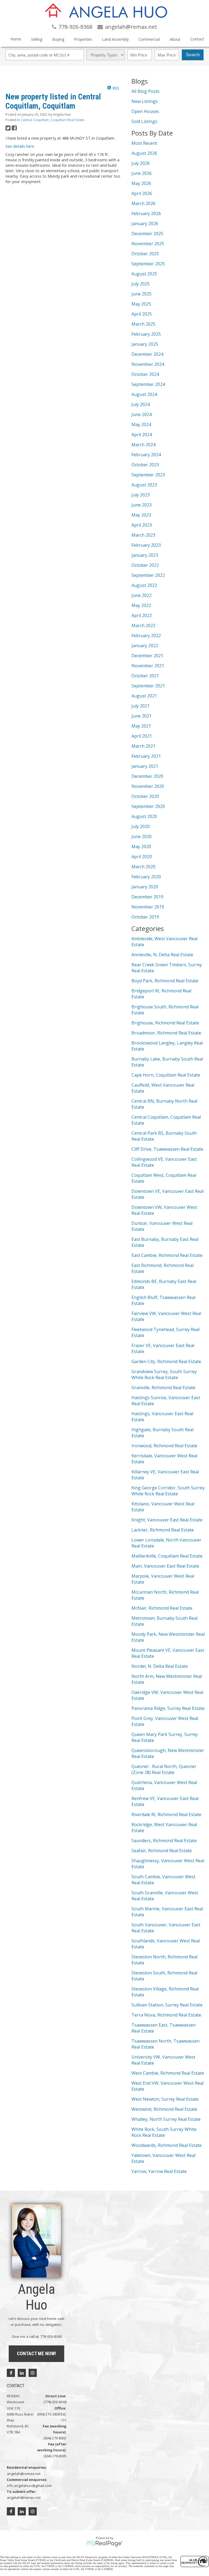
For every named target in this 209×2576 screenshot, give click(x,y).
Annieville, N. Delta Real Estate (162, 955)
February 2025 (146, 334)
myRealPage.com (105, 2544)
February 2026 (146, 213)
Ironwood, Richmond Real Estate (164, 1446)
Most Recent (144, 143)
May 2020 (141, 847)
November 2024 (148, 364)
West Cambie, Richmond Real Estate (168, 2073)
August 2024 (144, 394)
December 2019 (147, 897)
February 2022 (146, 636)
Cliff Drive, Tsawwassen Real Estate (167, 1149)
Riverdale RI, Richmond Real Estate (166, 1814)
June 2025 (142, 294)
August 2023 (144, 485)
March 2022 (143, 625)
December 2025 (147, 234)
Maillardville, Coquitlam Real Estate (167, 1556)
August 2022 (144, 585)
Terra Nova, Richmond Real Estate (166, 2015)
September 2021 (148, 686)
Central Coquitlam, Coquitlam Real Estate (53, 120)
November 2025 (148, 244)
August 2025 (144, 274)
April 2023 (142, 525)
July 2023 (141, 495)
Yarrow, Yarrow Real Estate (159, 2171)
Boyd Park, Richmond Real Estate (165, 981)
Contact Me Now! (36, 2353)
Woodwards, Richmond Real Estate (167, 2145)
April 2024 (142, 435)
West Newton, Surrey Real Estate (165, 2099)
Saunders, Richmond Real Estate (164, 1841)
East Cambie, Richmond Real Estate (167, 1255)
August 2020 (144, 816)
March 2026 (143, 203)
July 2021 (141, 706)
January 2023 (145, 555)
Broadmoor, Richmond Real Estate (166, 1033)
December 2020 (147, 776)
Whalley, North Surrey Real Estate (166, 2119)
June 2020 (142, 836)
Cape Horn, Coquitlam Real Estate (166, 1075)
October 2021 (145, 676)
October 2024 (145, 374)
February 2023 (146, 545)
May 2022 (141, 605)
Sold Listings (144, 121)
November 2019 (148, 907)
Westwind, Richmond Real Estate (164, 2109)
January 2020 (145, 887)
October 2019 (145, 917)
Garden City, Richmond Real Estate (166, 1361)
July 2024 (141, 404)
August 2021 (144, 696)
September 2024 (148, 384)
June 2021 (142, 716)
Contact (197, 39)
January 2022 (145, 646)
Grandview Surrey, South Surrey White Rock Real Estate (164, 1375)
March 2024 (143, 445)
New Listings (145, 101)
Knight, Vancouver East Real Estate (167, 1520)
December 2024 (147, 354)
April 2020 (142, 857)
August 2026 (144, 153)
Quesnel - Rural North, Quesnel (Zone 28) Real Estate (164, 1769)
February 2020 (146, 877)
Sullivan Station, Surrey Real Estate (167, 2005)
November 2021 (148, 666)
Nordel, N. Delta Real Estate (160, 1666)
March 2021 (143, 746)
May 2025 (141, 304)
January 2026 (145, 224)
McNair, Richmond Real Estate (162, 1608)
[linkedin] (22, 2373)
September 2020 (148, 806)
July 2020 (141, 826)
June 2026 (142, 173)
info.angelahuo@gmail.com (29, 2486)
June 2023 (142, 505)
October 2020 (145, 796)
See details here (20, 146)
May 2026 (141, 183)
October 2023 (145, 465)
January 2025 (145, 344)
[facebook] (11, 2373)
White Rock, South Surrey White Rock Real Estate (164, 2132)
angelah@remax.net (24, 2474)
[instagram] (33, 2373)
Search (193, 55)
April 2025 (142, 314)
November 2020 (148, 786)
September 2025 (148, 264)
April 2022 (142, 615)
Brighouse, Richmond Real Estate (165, 1023)
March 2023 (143, 535)
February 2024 (146, 455)
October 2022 (145, 565)
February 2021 (146, 756)
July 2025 (141, 284)
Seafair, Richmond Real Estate (162, 1851)
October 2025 (145, 254)
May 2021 (141, 726)
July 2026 (141, 163)
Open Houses (145, 111)
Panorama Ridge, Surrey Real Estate (168, 1708)
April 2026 (142, 193)
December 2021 (147, 656)
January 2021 (145, 766)
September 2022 (148, 575)
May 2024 (141, 424)
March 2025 (143, 324)
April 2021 (142, 736)
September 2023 (148, 475)
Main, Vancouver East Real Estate (165, 1566)
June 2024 (142, 414)
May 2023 (141, 515)
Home (16, 39)
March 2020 (143, 867)
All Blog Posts (145, 91)
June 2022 (142, 595)
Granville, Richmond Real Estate (163, 1388)
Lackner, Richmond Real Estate (163, 1530)
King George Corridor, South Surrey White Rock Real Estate (168, 1491)
